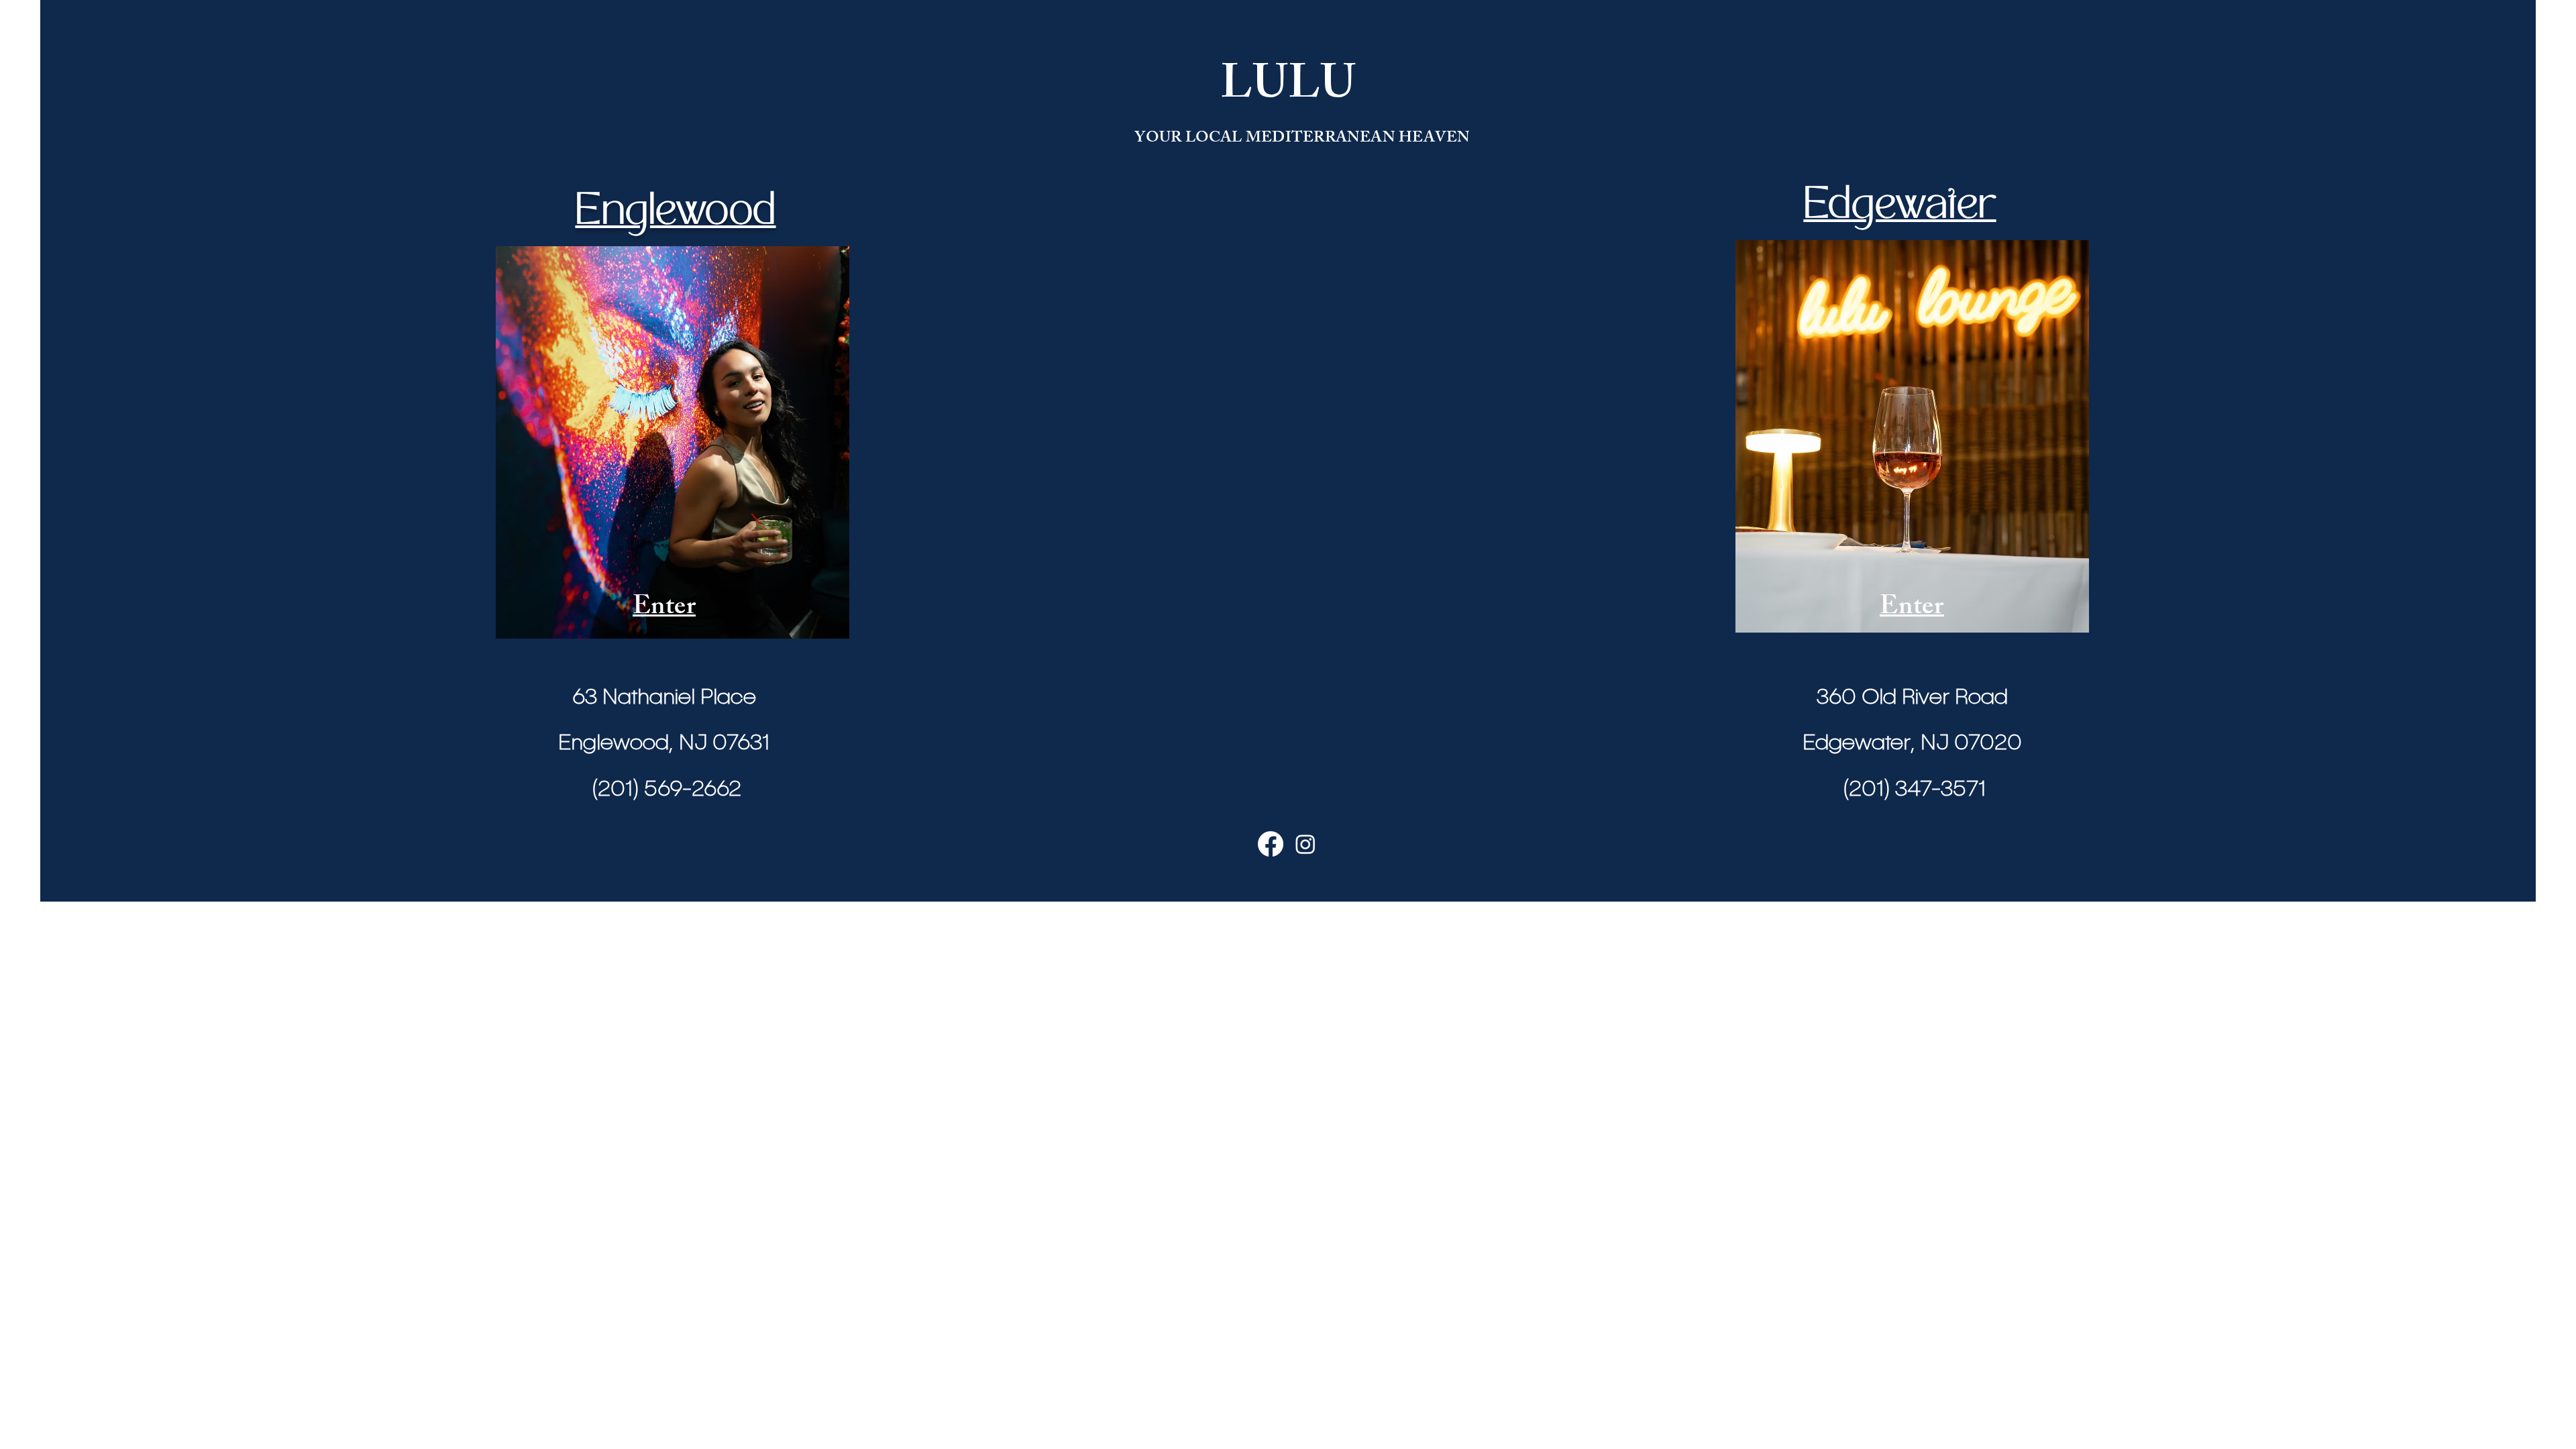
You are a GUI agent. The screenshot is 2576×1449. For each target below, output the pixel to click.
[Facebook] (1271, 844)
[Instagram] (1305, 844)
